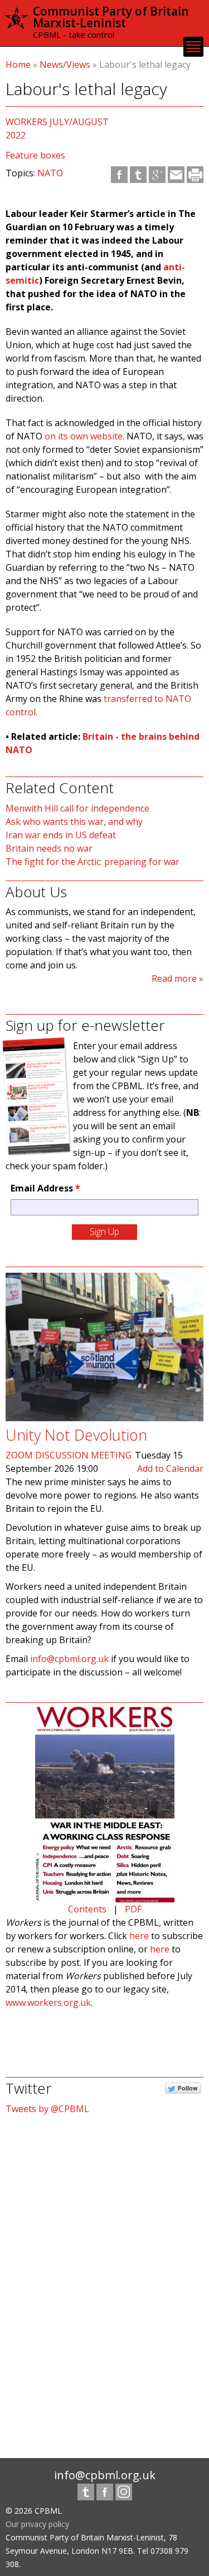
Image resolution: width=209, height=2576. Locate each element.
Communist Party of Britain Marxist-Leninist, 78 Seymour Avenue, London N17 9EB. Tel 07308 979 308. (97, 2551)
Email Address (45, 1188)
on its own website (84, 436)
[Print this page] (195, 175)
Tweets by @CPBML (47, 2109)
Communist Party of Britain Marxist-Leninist (111, 17)
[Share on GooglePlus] (157, 175)
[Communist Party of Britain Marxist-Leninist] (16, 24)
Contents (87, 1909)
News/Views (65, 65)
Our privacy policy (37, 2524)
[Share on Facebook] (119, 175)
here (139, 1936)
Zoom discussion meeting (69, 1455)
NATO (50, 173)
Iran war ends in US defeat (61, 835)
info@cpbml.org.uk (69, 1659)
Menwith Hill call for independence (77, 808)
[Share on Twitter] (138, 175)
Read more (174, 978)
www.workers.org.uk (48, 2003)
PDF (133, 1909)
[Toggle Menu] (193, 47)
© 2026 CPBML (34, 2511)
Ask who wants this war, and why (74, 822)
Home (18, 65)
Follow (188, 2088)
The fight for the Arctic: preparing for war (93, 862)
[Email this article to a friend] (176, 175)
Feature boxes (35, 155)
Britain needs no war (49, 848)
